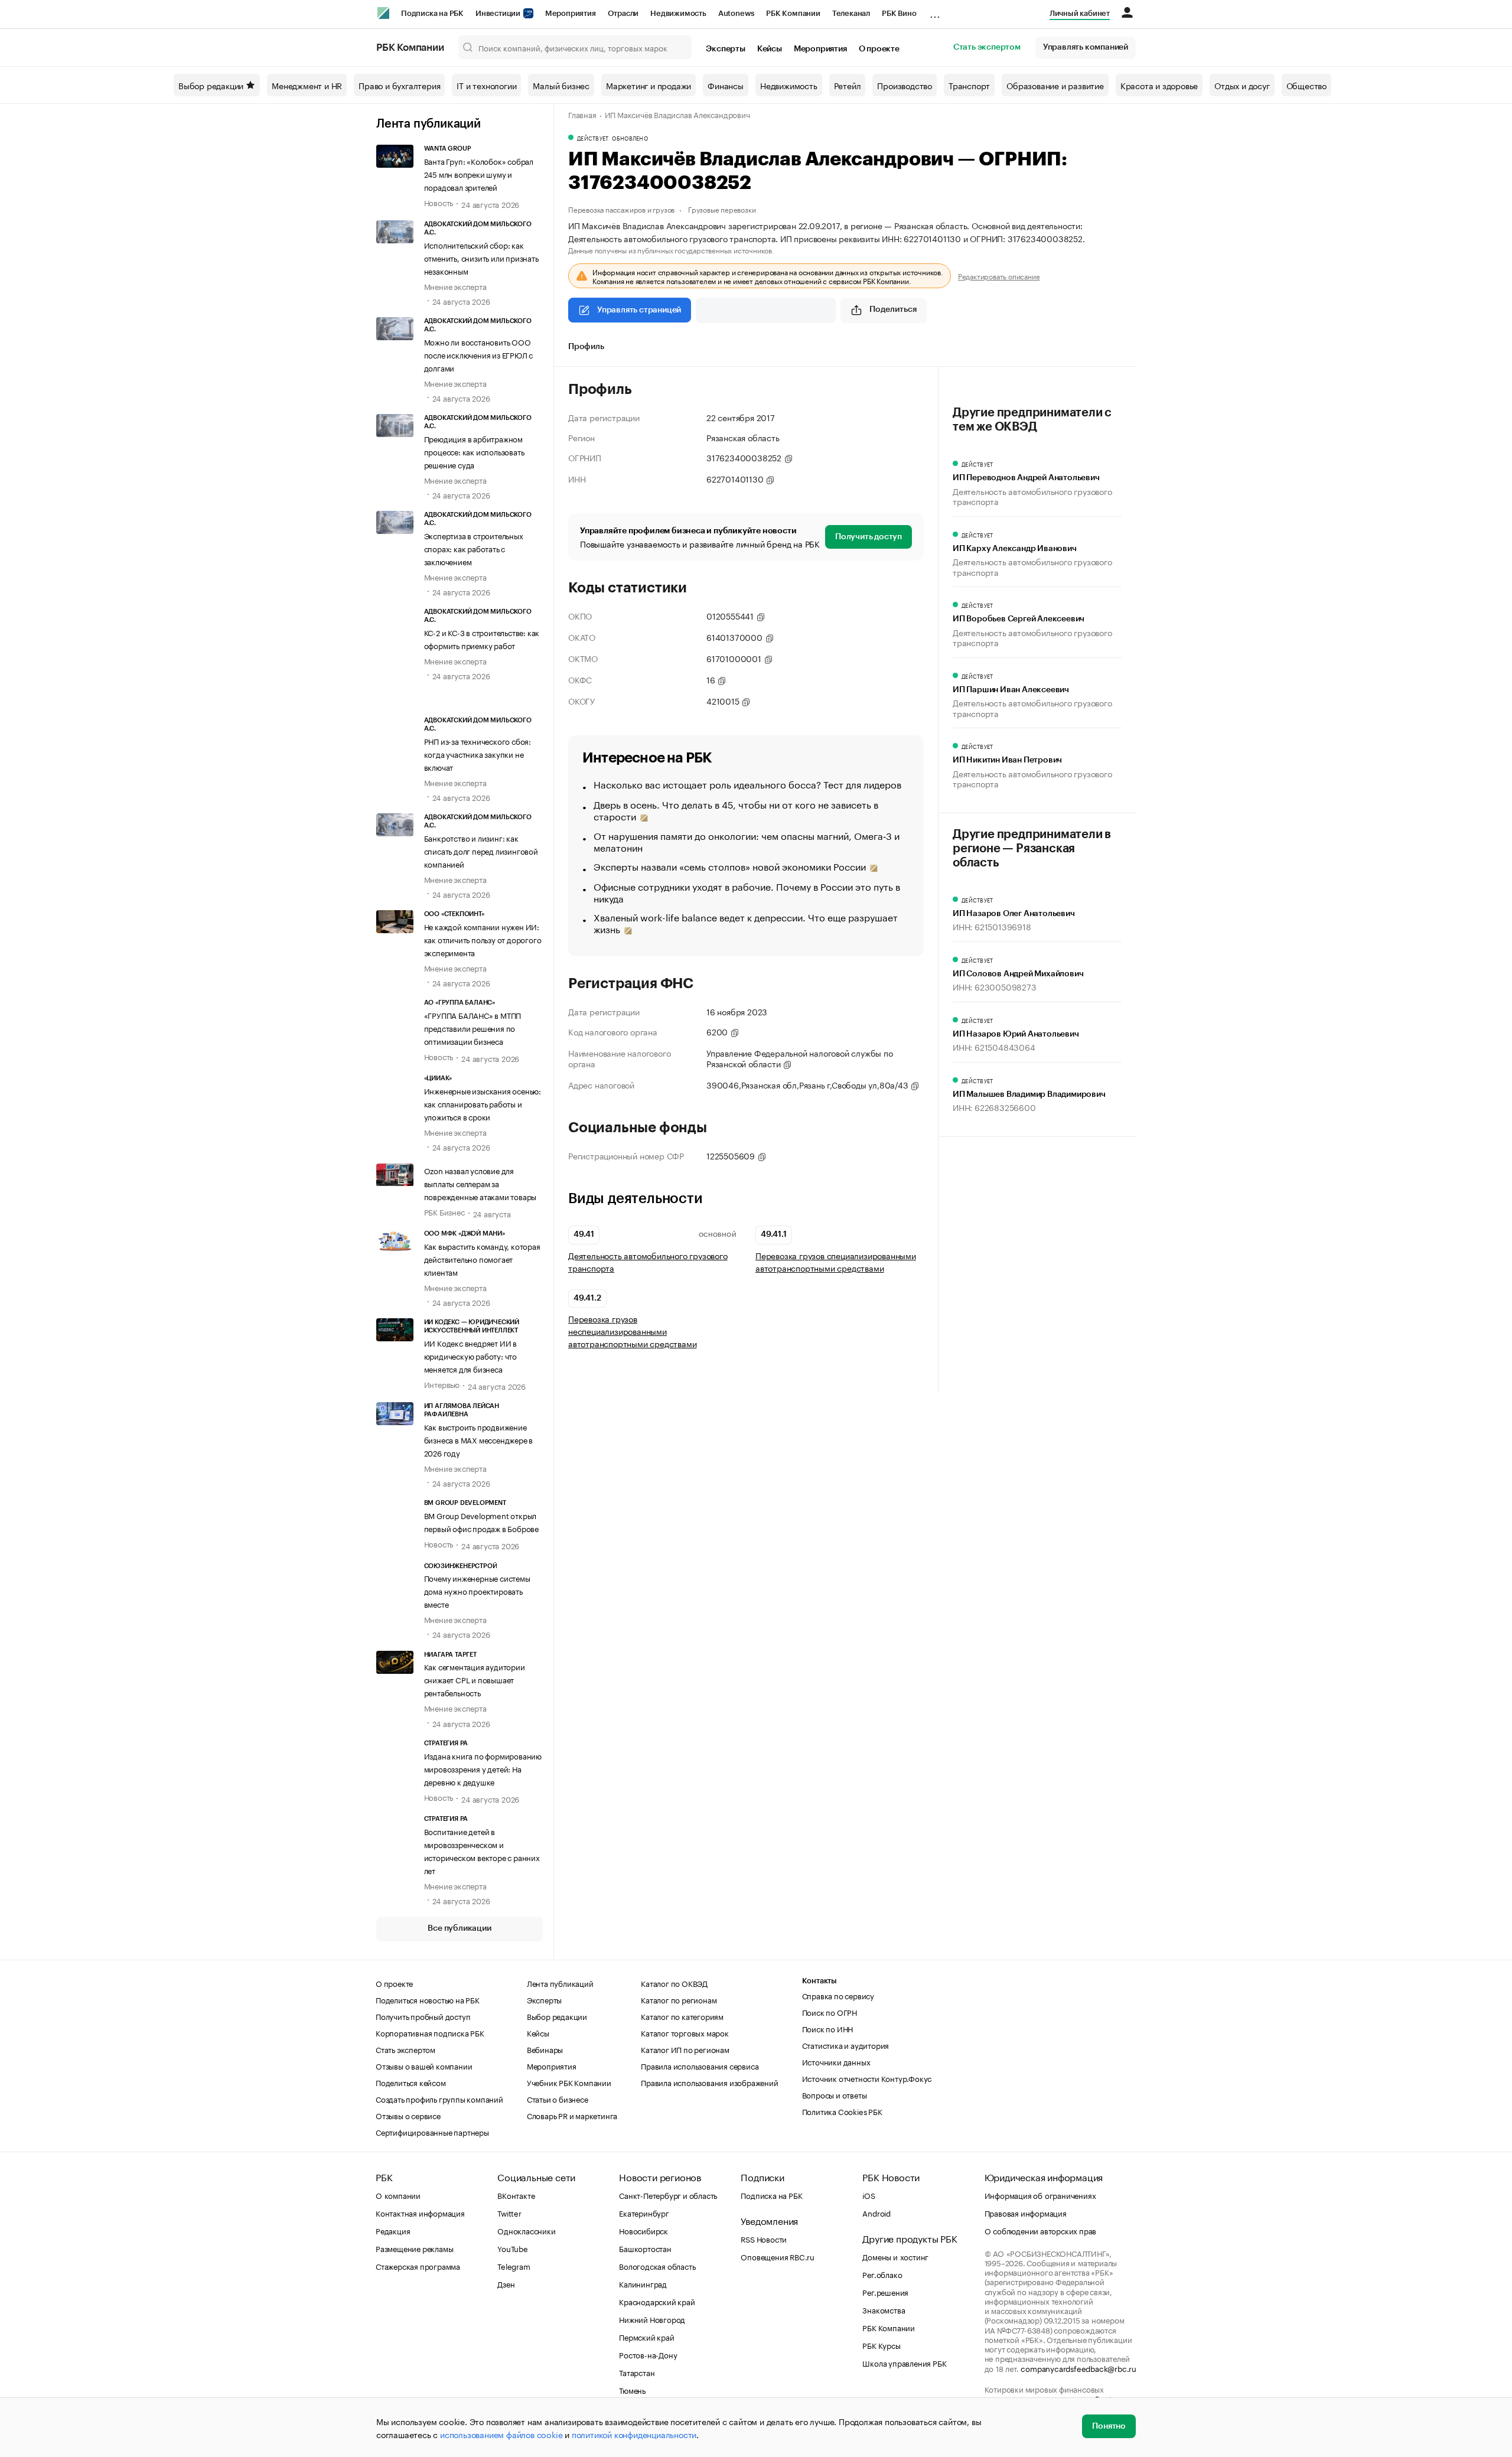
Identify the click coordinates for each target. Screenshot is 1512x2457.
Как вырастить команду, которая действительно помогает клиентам (482, 1259)
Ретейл (848, 85)
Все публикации (459, 1928)
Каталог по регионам (679, 1999)
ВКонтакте (516, 2195)
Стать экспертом (987, 47)
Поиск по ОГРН (830, 2012)
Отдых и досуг (1242, 85)
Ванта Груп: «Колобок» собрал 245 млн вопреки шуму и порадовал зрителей (479, 174)
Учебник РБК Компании (569, 2082)
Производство (905, 85)
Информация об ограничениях (1040, 2195)
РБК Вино (899, 13)
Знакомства (884, 2309)
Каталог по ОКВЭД (674, 1983)
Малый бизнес (561, 85)
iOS (869, 2195)
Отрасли (623, 13)
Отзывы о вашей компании (424, 2065)
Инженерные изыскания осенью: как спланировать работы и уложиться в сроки (483, 1103)
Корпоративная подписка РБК (430, 2032)
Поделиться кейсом (411, 2082)
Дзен (506, 2283)
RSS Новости (764, 2238)
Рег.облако (882, 2274)
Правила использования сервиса (700, 2065)
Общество (1306, 85)
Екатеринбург (644, 2212)
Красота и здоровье (1159, 85)
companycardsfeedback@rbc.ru (1078, 2368)
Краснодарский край (657, 2301)
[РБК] (383, 13)
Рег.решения (885, 2292)
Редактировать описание (999, 276)
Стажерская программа (418, 2266)
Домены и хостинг (895, 2256)
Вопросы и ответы (835, 2094)
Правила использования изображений (709, 2082)
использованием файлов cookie (501, 2434)
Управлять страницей (639, 310)
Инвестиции (499, 13)
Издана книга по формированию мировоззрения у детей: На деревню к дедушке (483, 1768)
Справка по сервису (838, 1995)
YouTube (513, 2248)
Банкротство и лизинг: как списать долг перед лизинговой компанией (481, 850)
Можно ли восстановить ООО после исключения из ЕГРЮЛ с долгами (479, 354)
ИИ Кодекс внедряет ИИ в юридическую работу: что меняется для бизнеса (470, 1355)
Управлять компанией (1086, 47)
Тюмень (632, 2390)
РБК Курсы (881, 2345)
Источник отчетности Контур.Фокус (867, 2078)
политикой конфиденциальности (634, 2434)
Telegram (514, 2266)
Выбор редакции (211, 85)
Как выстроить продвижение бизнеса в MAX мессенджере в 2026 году (479, 1439)
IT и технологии (486, 85)
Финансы (726, 85)
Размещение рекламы (414, 2248)
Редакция (393, 2230)
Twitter (509, 2212)
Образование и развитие (1055, 85)
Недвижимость (678, 13)
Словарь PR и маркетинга (572, 2115)
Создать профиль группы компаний (439, 2098)
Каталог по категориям (682, 2016)
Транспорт (969, 85)
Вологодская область (657, 2266)
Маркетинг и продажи (649, 85)
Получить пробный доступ (423, 2016)
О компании (398, 2195)
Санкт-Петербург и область (668, 2195)
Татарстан (637, 2372)
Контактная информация (420, 2212)
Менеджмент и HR (307, 85)
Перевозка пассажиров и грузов (621, 209)
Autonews (736, 13)
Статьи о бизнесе (558, 2098)
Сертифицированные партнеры (432, 2132)
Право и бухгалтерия (399, 85)
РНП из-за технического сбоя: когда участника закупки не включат (478, 754)
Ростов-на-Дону (648, 2354)
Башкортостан (645, 2248)
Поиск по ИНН (828, 2028)
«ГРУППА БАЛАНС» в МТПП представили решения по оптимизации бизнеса (473, 1028)
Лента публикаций (428, 124)
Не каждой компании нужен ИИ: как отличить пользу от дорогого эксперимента (483, 939)
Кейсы (770, 49)
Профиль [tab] (586, 347)
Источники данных (836, 2061)
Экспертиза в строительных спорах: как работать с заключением (474, 548)
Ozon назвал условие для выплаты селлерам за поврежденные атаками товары (480, 1183)
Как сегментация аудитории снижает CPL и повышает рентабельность (475, 1679)
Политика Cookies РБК (842, 2111)
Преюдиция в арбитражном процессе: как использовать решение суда (474, 451)
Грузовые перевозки (722, 209)
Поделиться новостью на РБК (428, 1999)
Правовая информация (1026, 2212)
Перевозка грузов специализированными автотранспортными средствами (836, 1262)
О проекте (879, 49)
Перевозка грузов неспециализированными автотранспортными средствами (632, 1331)
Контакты (819, 1981)
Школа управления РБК (904, 2362)
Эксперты (725, 49)
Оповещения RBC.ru (778, 2256)
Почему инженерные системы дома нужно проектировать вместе (477, 1591)
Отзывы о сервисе (408, 2115)
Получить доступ (869, 537)
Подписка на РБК (432, 13)
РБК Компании (793, 13)
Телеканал (851, 13)
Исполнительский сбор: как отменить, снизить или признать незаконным (481, 258)
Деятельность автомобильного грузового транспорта (648, 1262)
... (935, 11)
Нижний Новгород (652, 2319)
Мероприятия (571, 13)
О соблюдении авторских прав (1041, 2230)
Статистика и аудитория (846, 2045)
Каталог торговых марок (685, 2032)
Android (876, 2212)
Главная (582, 114)
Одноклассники (526, 2230)
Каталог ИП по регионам (685, 2049)
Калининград (643, 2283)
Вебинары (545, 2049)
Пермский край (646, 2337)
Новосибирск (643, 2230)
